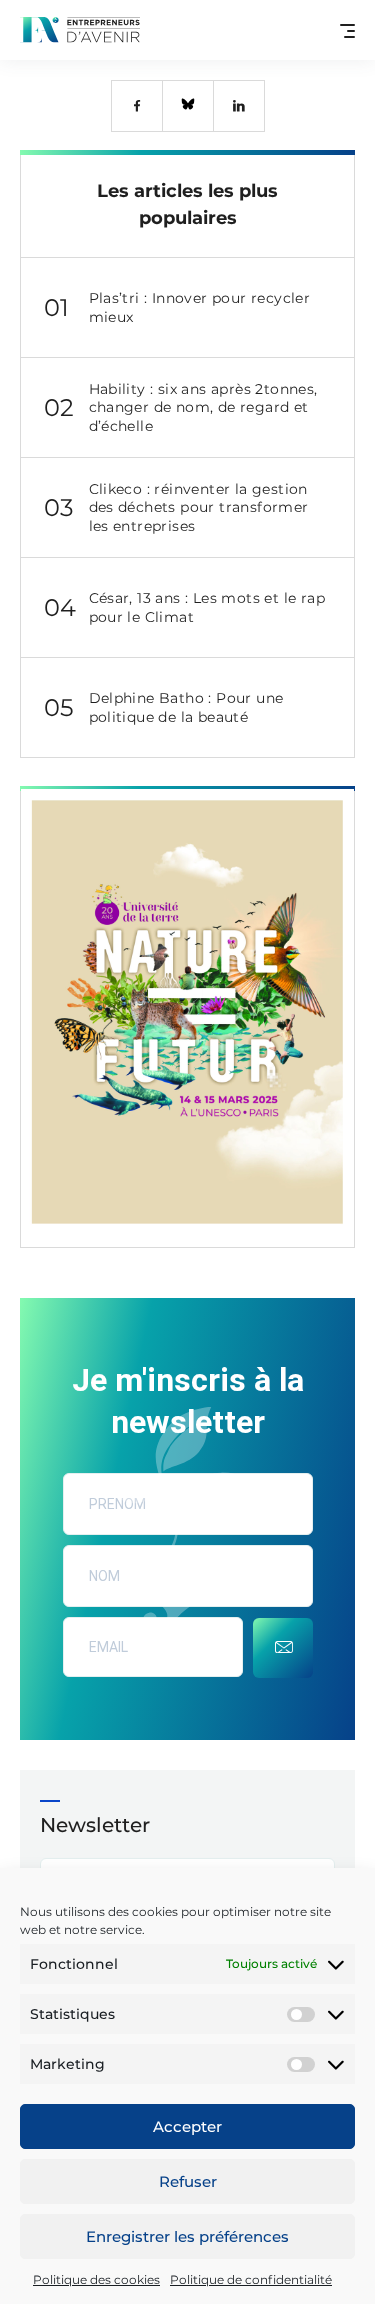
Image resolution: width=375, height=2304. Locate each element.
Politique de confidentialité (251, 2279)
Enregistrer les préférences (187, 2236)
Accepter (187, 2126)
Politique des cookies (96, 2279)
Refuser (188, 2181)
